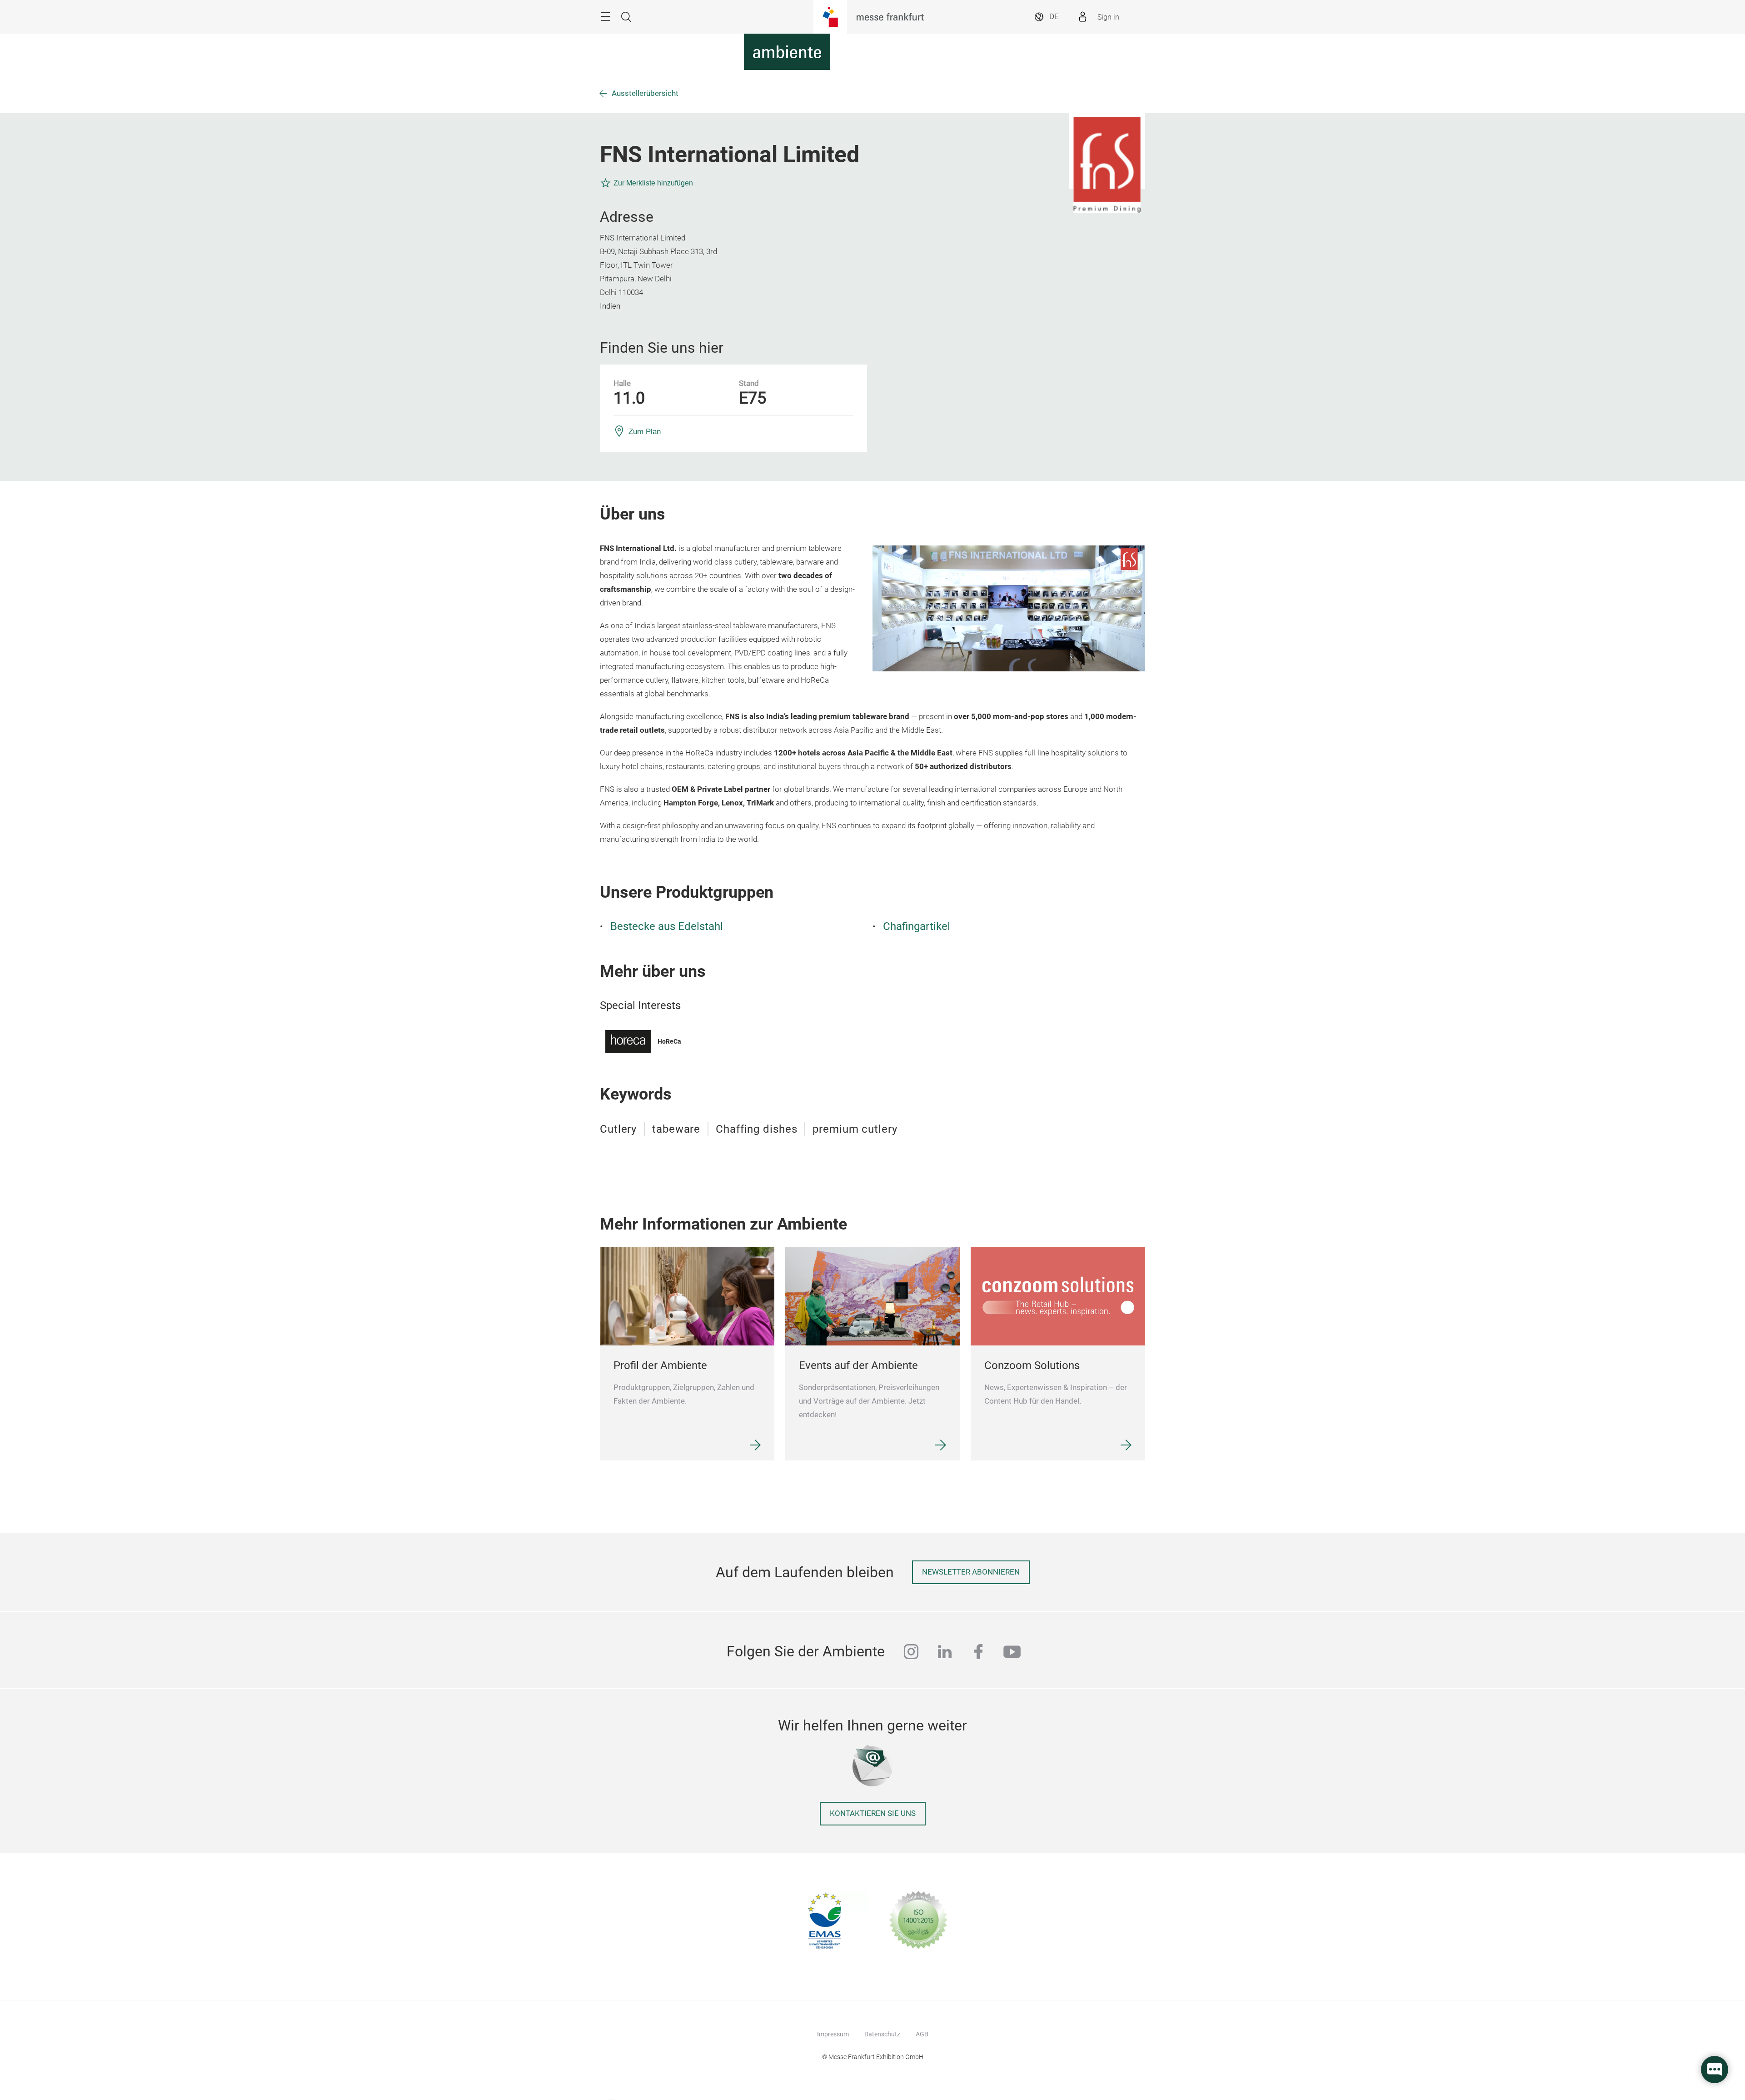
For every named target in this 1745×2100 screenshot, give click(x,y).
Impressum (833, 2034)
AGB (922, 2034)
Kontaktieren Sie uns (873, 1813)
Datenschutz (882, 2034)
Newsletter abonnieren (971, 1572)
